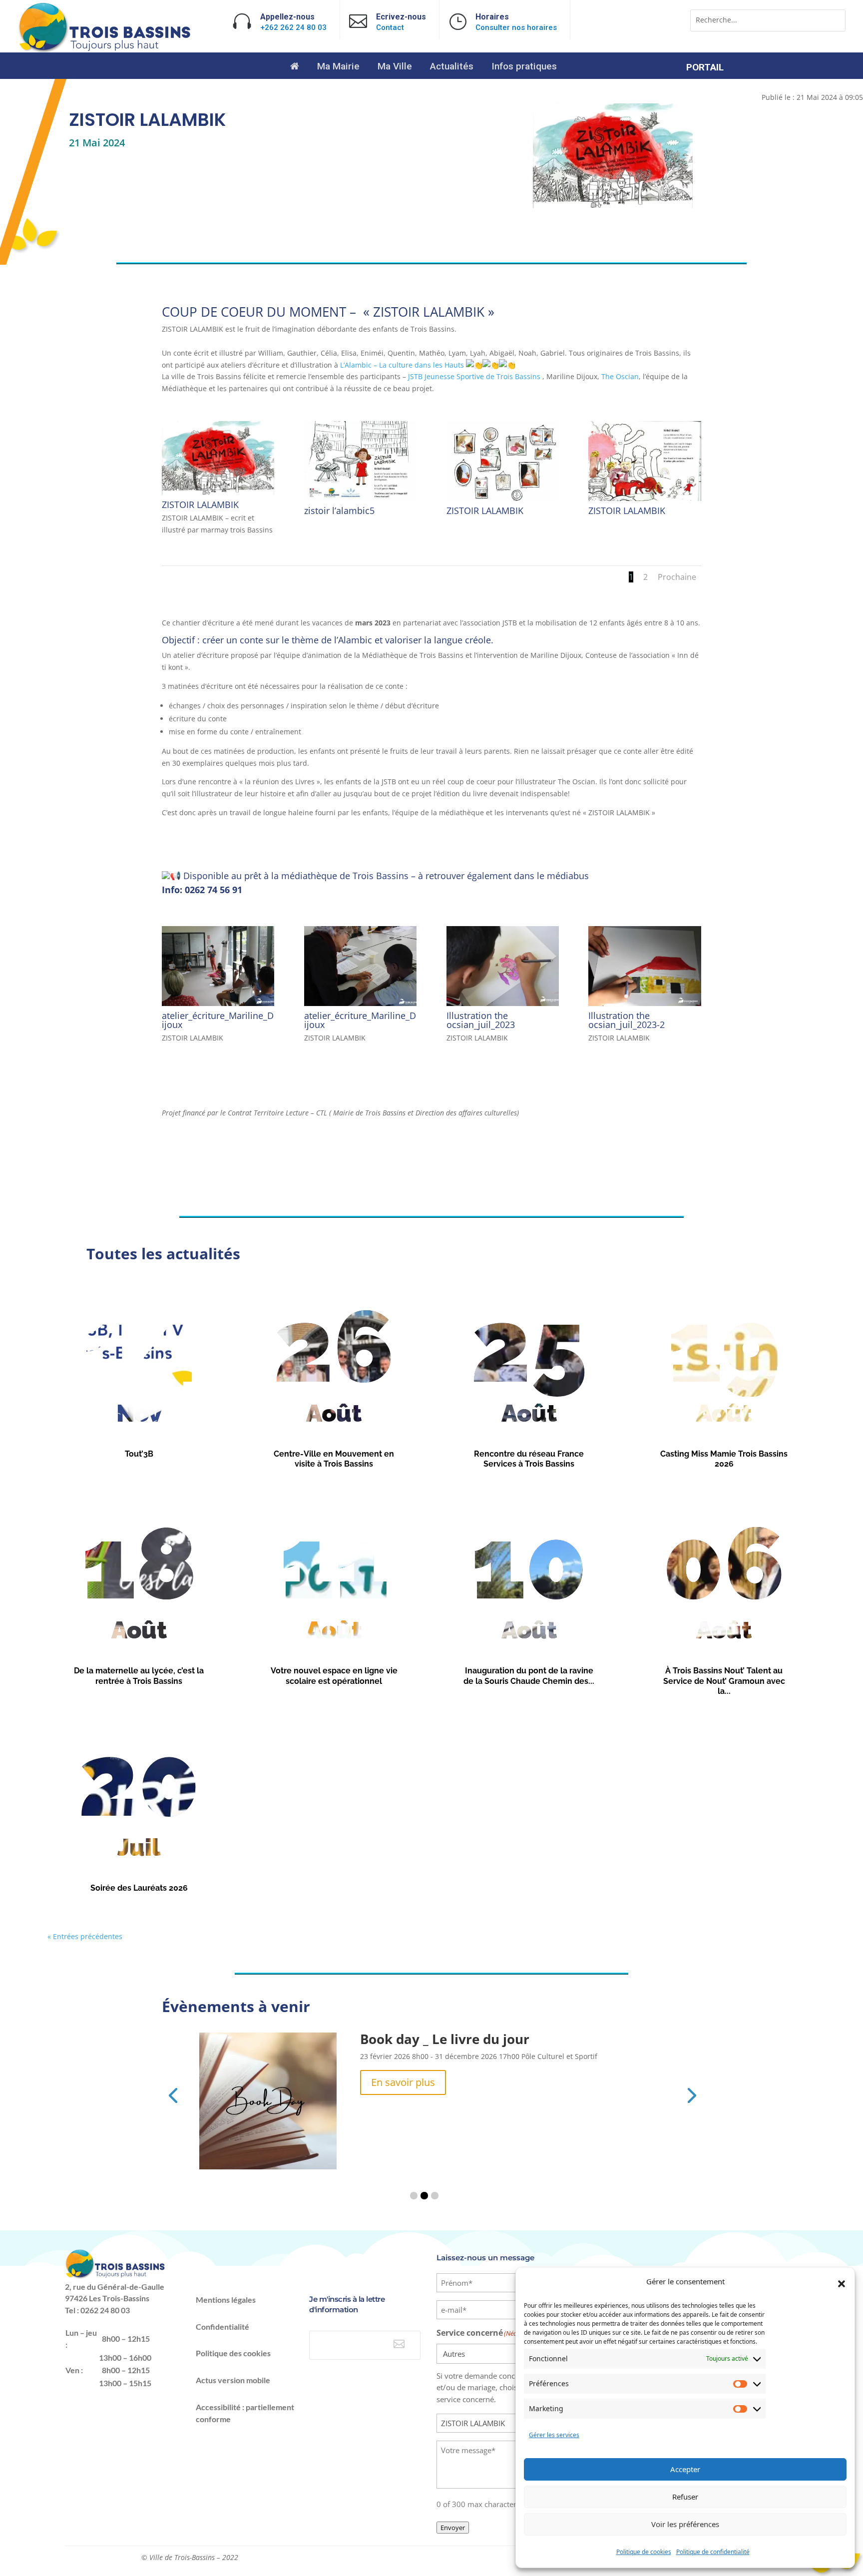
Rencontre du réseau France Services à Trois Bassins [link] (529, 1459)
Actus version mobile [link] (233, 2380)
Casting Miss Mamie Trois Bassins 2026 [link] (724, 1459)
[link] (106, 50)
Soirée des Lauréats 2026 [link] (139, 1888)
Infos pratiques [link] (524, 67)
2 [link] (646, 577)
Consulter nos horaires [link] (516, 27)
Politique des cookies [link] (233, 2353)
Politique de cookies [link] (644, 2552)
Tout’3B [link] (139, 1454)
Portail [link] (705, 68)
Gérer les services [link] (554, 2435)
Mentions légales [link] (226, 2300)
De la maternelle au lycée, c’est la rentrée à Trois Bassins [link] (139, 1676)
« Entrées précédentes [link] (85, 1936)
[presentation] (173, 2094)
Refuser (685, 2497)
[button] (842, 2284)
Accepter (685, 2469)
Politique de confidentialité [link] (713, 2552)
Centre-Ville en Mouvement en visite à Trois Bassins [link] (334, 1459)
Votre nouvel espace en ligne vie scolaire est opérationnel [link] (334, 1676)
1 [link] (631, 577)
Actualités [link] (452, 67)
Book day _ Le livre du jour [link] (445, 2039)
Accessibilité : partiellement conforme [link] (245, 2413)
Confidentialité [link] (222, 2326)
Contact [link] (390, 27)
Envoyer (453, 2528)
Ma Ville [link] (395, 67)
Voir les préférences (685, 2524)
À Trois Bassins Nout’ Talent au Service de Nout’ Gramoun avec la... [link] (724, 1681)
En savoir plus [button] (403, 2082)
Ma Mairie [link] (338, 67)
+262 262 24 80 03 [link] (293, 27)
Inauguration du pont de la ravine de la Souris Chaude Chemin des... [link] (529, 1676)
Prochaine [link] (677, 577)
